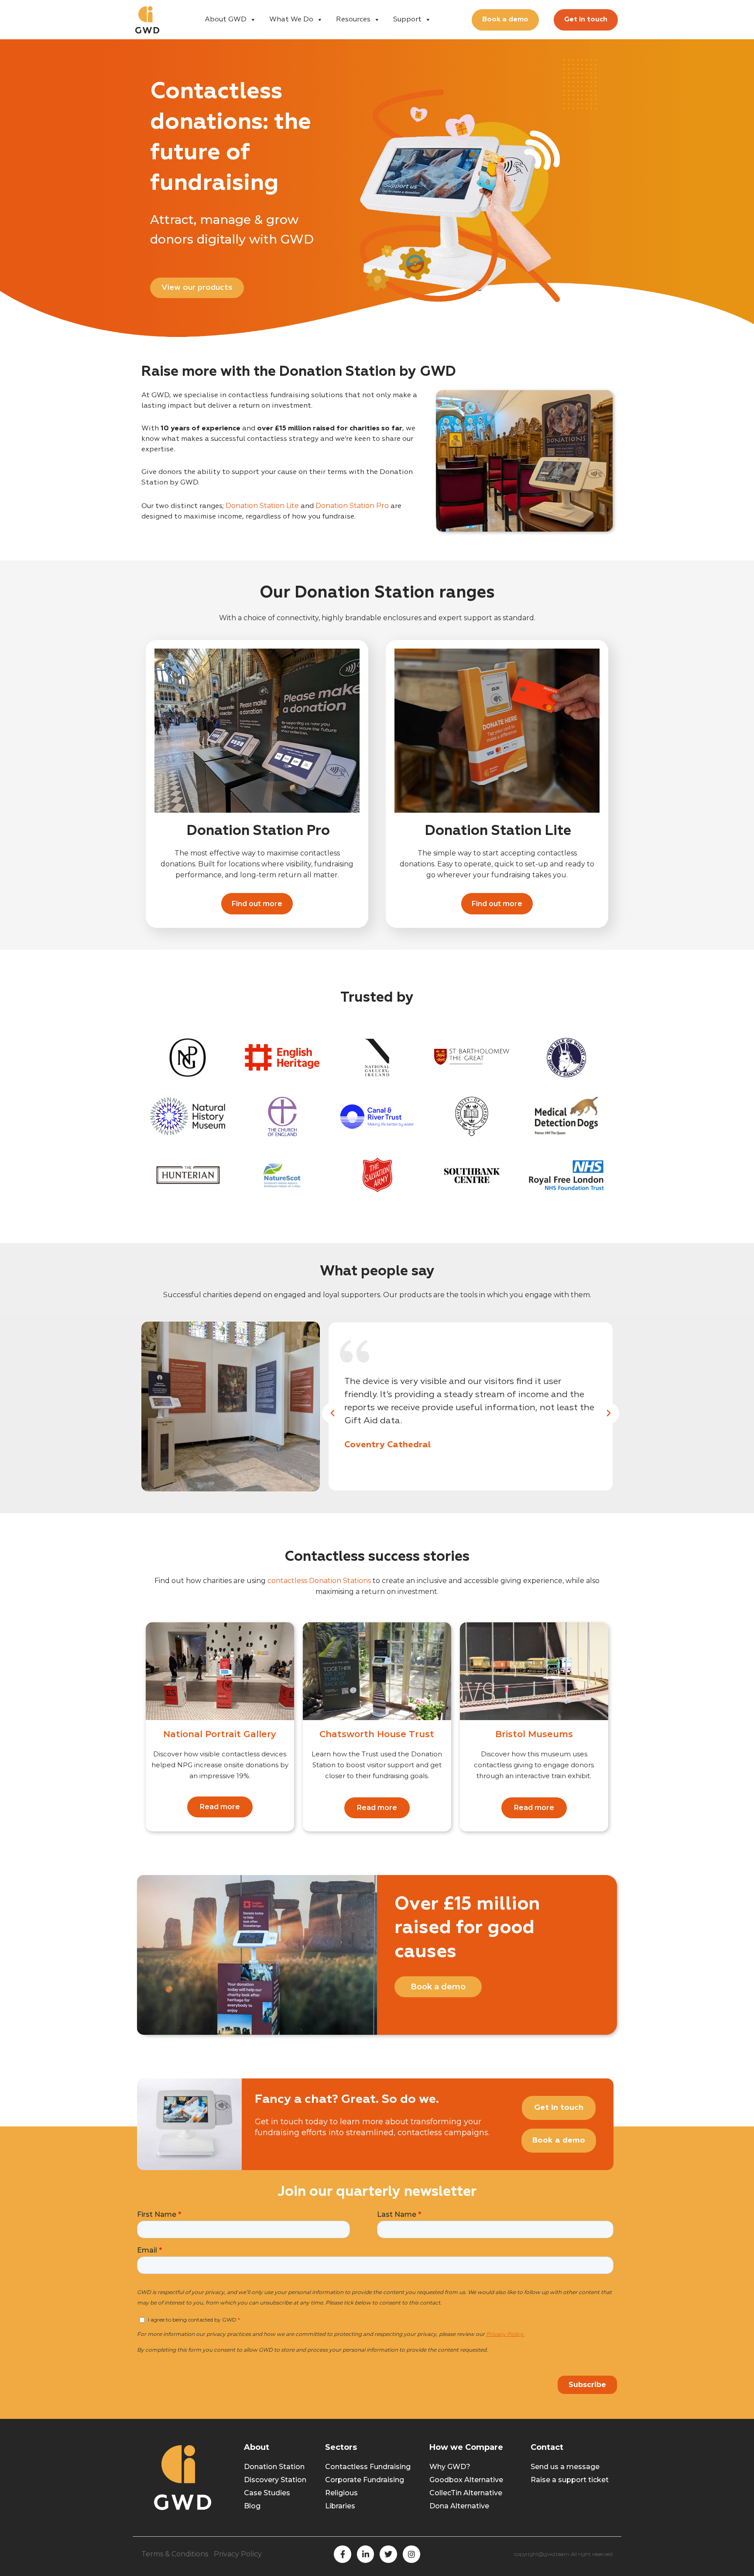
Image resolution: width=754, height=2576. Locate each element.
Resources (353, 20)
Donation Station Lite (262, 506)
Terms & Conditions (175, 2554)
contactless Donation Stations (319, 1581)
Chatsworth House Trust (377, 1734)
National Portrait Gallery (220, 1734)
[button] (332, 1413)
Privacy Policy (238, 2554)
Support (407, 20)
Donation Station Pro (352, 506)
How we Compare (466, 2447)
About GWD (226, 20)
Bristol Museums (534, 1734)
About (257, 2447)
